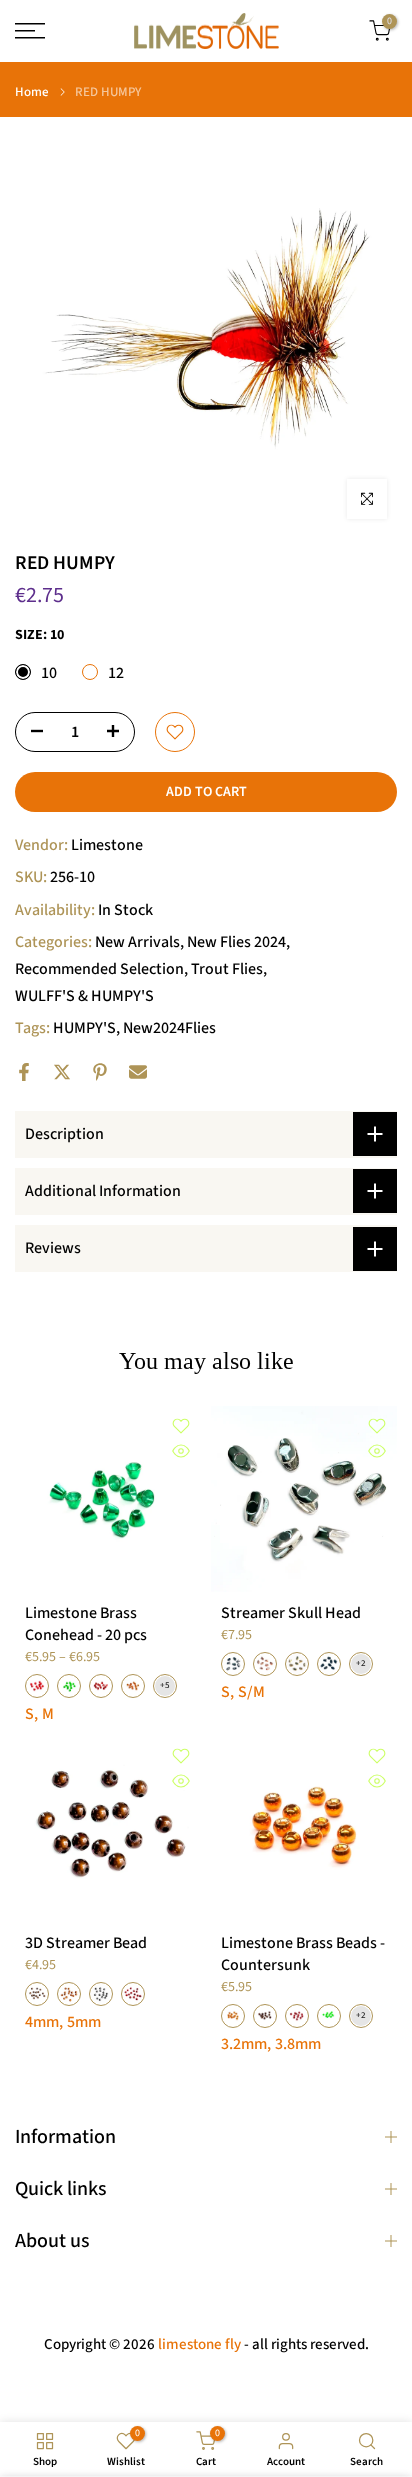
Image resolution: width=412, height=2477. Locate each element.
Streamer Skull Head (291, 1613)
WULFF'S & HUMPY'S (84, 996)
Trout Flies (227, 969)
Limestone (107, 845)
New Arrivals (137, 942)
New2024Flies (169, 1028)
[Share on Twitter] (62, 1072)
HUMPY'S (84, 1028)
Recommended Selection (99, 969)
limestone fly (199, 2344)
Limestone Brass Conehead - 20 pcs (86, 1624)
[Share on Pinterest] (100, 1072)
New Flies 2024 (236, 942)
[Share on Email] (138, 1072)
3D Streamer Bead (86, 1943)
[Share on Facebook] (24, 1072)
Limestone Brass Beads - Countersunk (303, 1954)
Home (32, 92)
